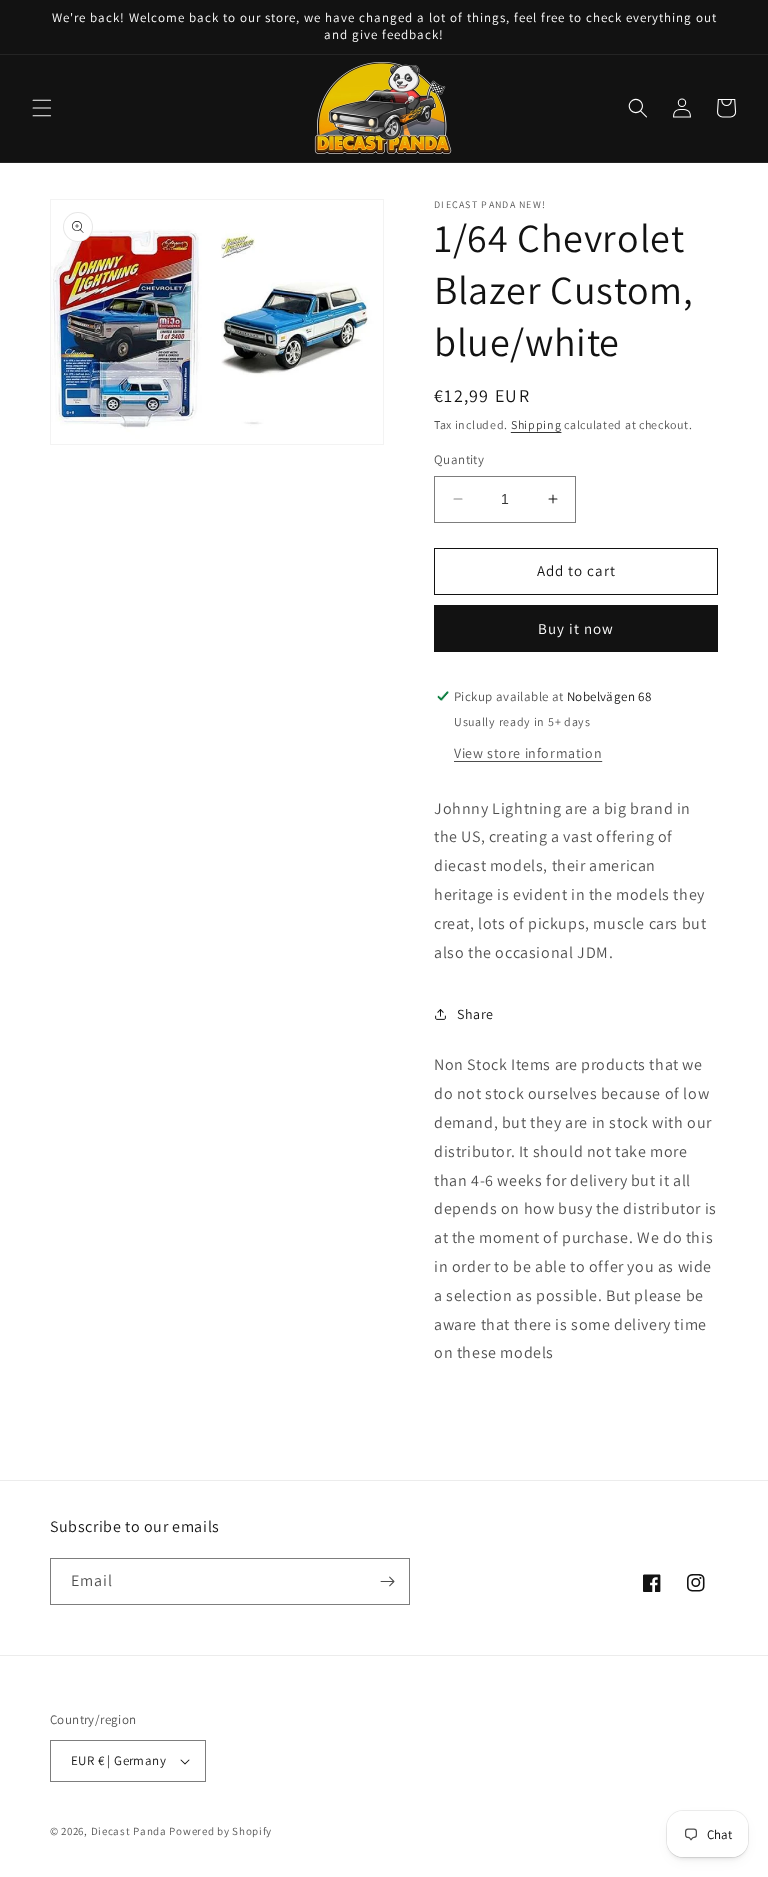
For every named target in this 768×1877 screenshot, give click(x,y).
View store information (528, 753)
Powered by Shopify (220, 1831)
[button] (42, 108)
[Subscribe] (387, 1581)
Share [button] (475, 1014)
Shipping (536, 424)
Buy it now (576, 628)
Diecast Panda (129, 1831)
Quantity (459, 459)
